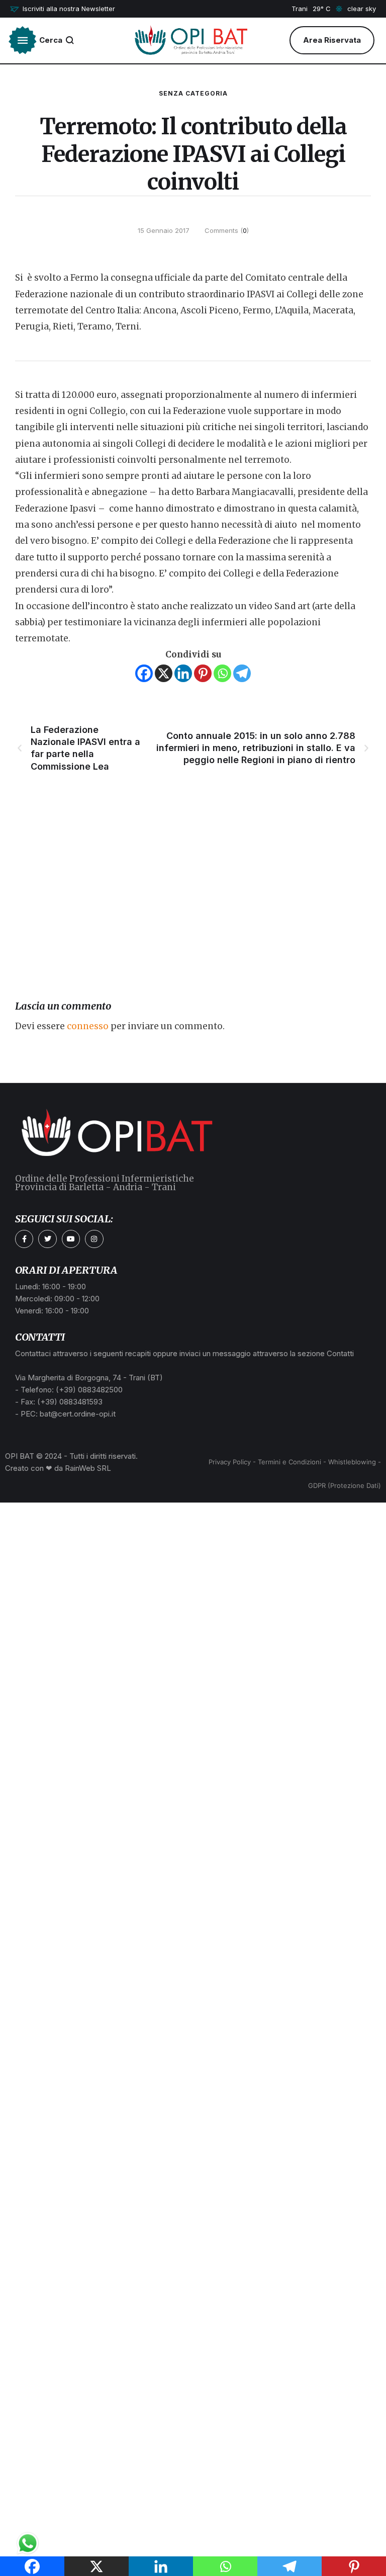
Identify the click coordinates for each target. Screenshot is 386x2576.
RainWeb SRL (88, 1468)
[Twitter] (47, 1239)
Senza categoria (193, 93)
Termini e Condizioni (289, 1462)
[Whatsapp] (222, 673)
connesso (88, 1026)
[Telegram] (242, 673)
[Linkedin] (183, 673)
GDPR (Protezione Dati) (345, 1485)
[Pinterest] (203, 673)
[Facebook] (144, 673)
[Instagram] (94, 1239)
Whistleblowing (352, 1462)
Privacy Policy (230, 1462)
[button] (63, 9)
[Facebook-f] (24, 1239)
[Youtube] (71, 1239)
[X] (164, 673)
